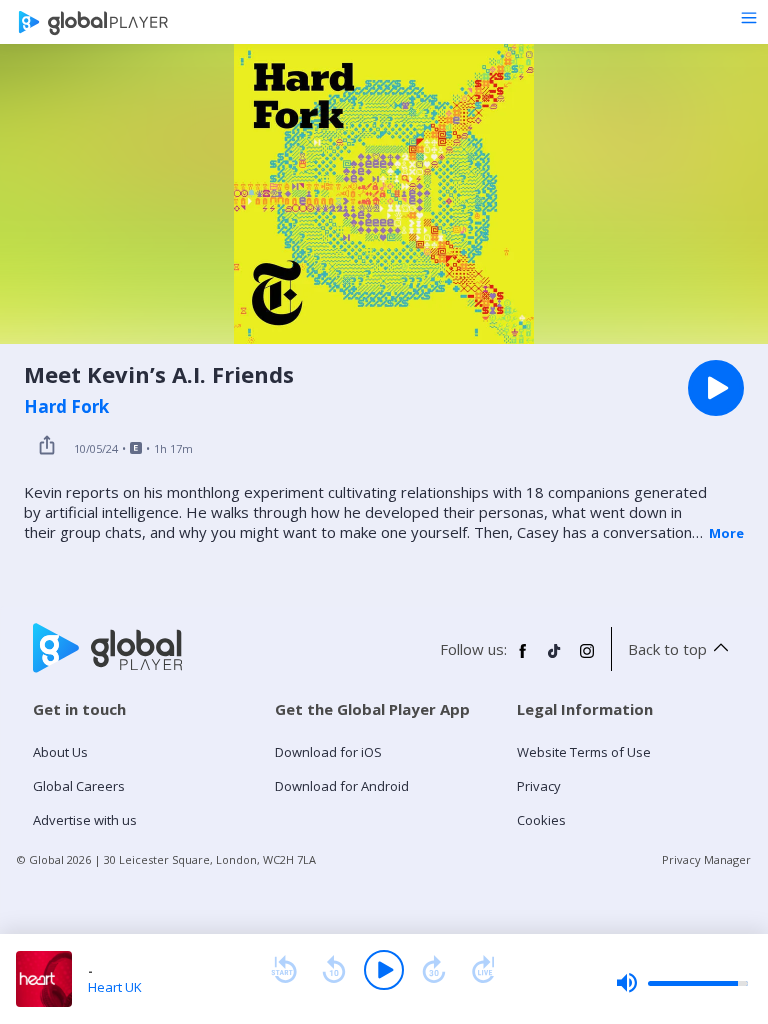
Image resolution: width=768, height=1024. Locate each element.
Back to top (667, 649)
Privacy (539, 786)
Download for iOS (328, 752)
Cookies (541, 820)
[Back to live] (484, 970)
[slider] (682, 983)
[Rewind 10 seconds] (334, 970)
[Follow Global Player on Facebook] (523, 659)
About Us (60, 752)
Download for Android (342, 786)
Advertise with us (85, 820)
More (726, 533)
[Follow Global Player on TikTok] (555, 659)
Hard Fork (66, 407)
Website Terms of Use (584, 752)
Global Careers (79, 786)
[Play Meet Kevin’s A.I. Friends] (716, 388)
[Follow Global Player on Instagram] (587, 659)
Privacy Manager (706, 859)
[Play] (384, 970)
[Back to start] (284, 970)
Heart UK (115, 987)
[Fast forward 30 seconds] (434, 970)
